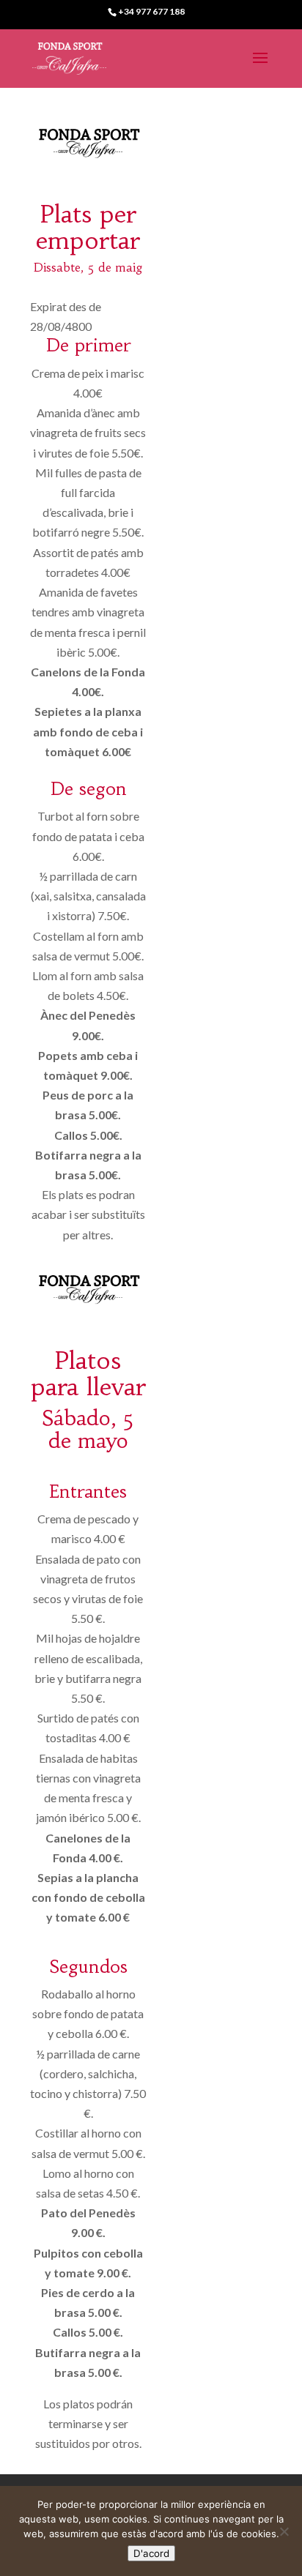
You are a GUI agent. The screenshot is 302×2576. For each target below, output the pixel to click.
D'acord (151, 2553)
